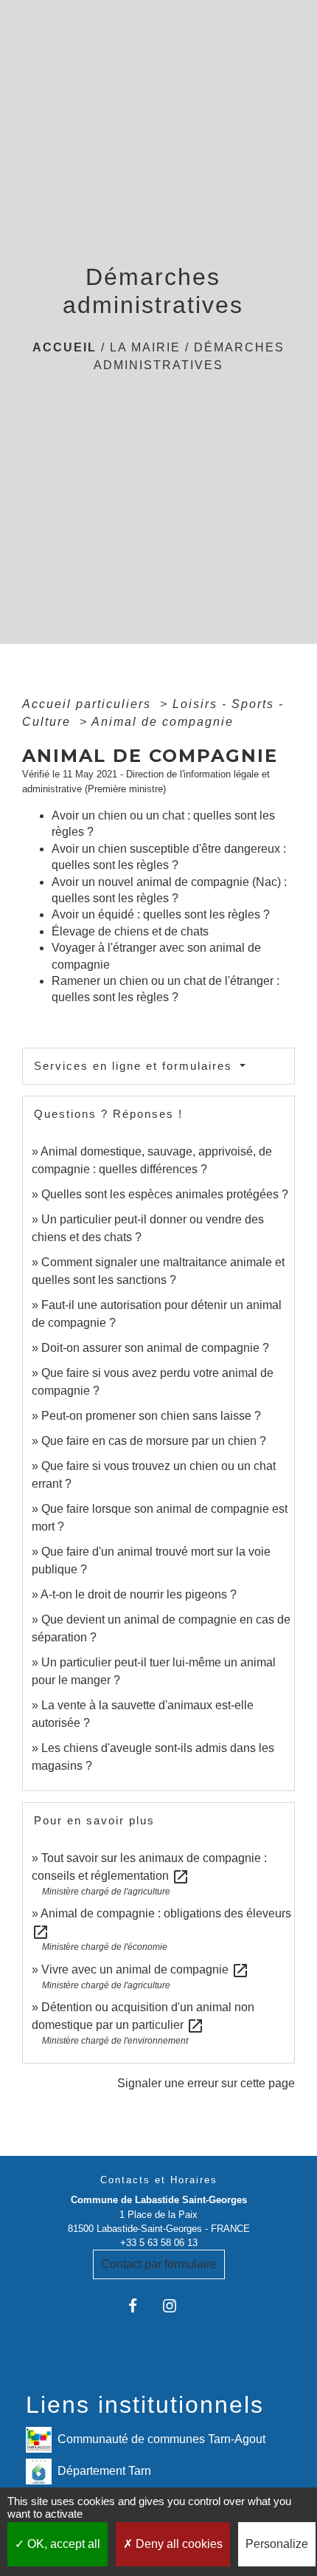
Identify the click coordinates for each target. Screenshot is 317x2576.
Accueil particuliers (89, 704)
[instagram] (177, 2305)
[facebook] (140, 2305)
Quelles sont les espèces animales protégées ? (165, 1194)
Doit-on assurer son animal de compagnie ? (155, 1348)
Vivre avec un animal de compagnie (145, 1969)
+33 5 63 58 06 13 (159, 2243)
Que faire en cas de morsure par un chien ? (154, 1441)
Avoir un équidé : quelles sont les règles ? (161, 914)
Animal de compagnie (163, 722)
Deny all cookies (178, 2544)
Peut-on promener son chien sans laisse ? (151, 1416)
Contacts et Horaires (159, 2180)
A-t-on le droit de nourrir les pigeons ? (139, 1594)
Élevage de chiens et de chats (130, 931)
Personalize (277, 2544)
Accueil (65, 347)
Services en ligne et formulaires (135, 1066)
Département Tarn (104, 2470)
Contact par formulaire (159, 2264)
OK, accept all (62, 2544)
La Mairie (145, 347)
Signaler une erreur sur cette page (206, 2083)
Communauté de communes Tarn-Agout (161, 2438)
